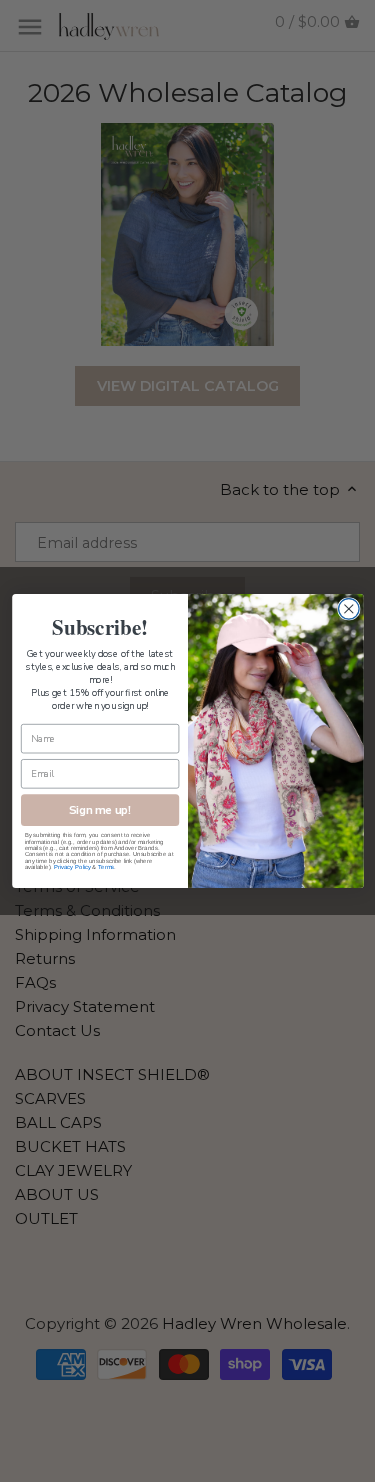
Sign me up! (100, 810)
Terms (106, 867)
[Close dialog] (348, 609)
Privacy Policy (71, 867)
